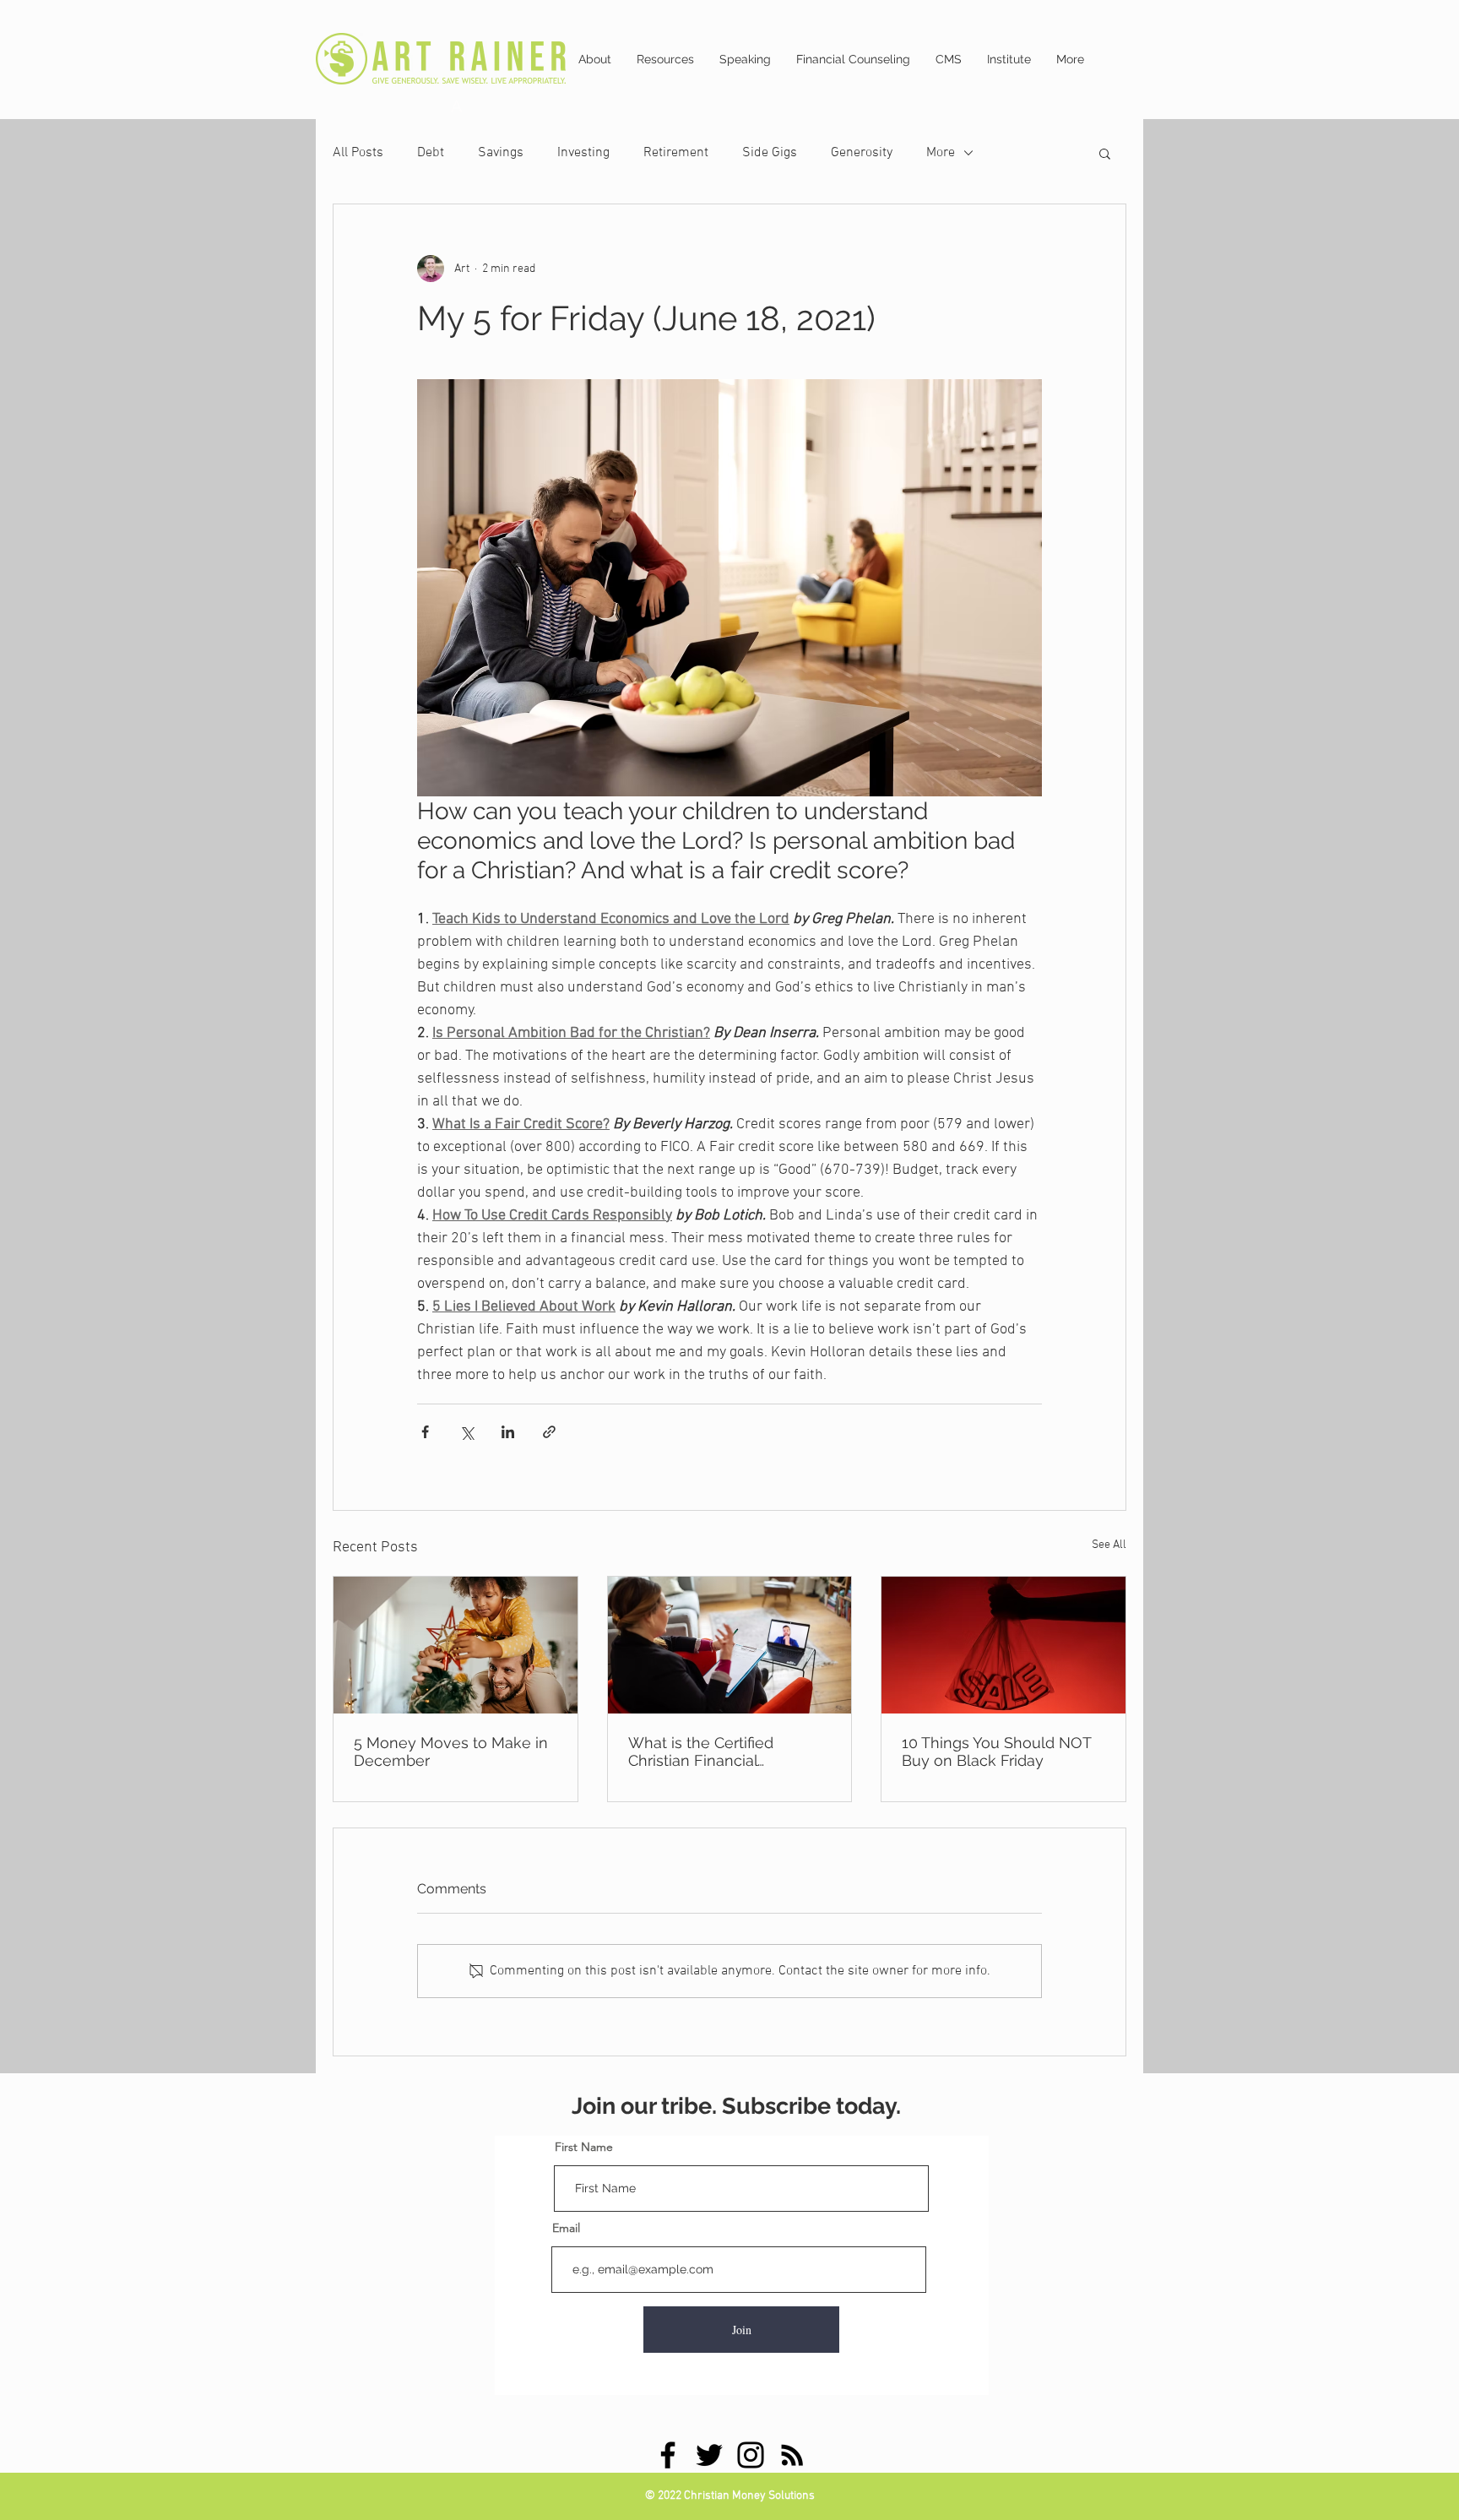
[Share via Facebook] (425, 1432)
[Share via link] (549, 1432)
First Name (584, 2147)
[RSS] (792, 2455)
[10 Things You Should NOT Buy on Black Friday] (1003, 1645)
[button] (1105, 153)
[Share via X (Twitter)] (466, 1432)
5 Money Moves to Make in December (451, 1752)
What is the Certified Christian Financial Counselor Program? (701, 1752)
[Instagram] (751, 2455)
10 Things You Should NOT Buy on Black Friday (996, 1752)
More (941, 153)
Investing (583, 153)
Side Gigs (770, 153)
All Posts (358, 153)
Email (566, 2228)
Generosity (862, 153)
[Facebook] (668, 2455)
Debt (431, 153)
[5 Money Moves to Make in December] (456, 1645)
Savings (501, 153)
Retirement (676, 153)
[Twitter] (709, 2455)
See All (1109, 1545)
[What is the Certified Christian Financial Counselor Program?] (730, 1645)
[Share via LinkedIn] (508, 1432)
